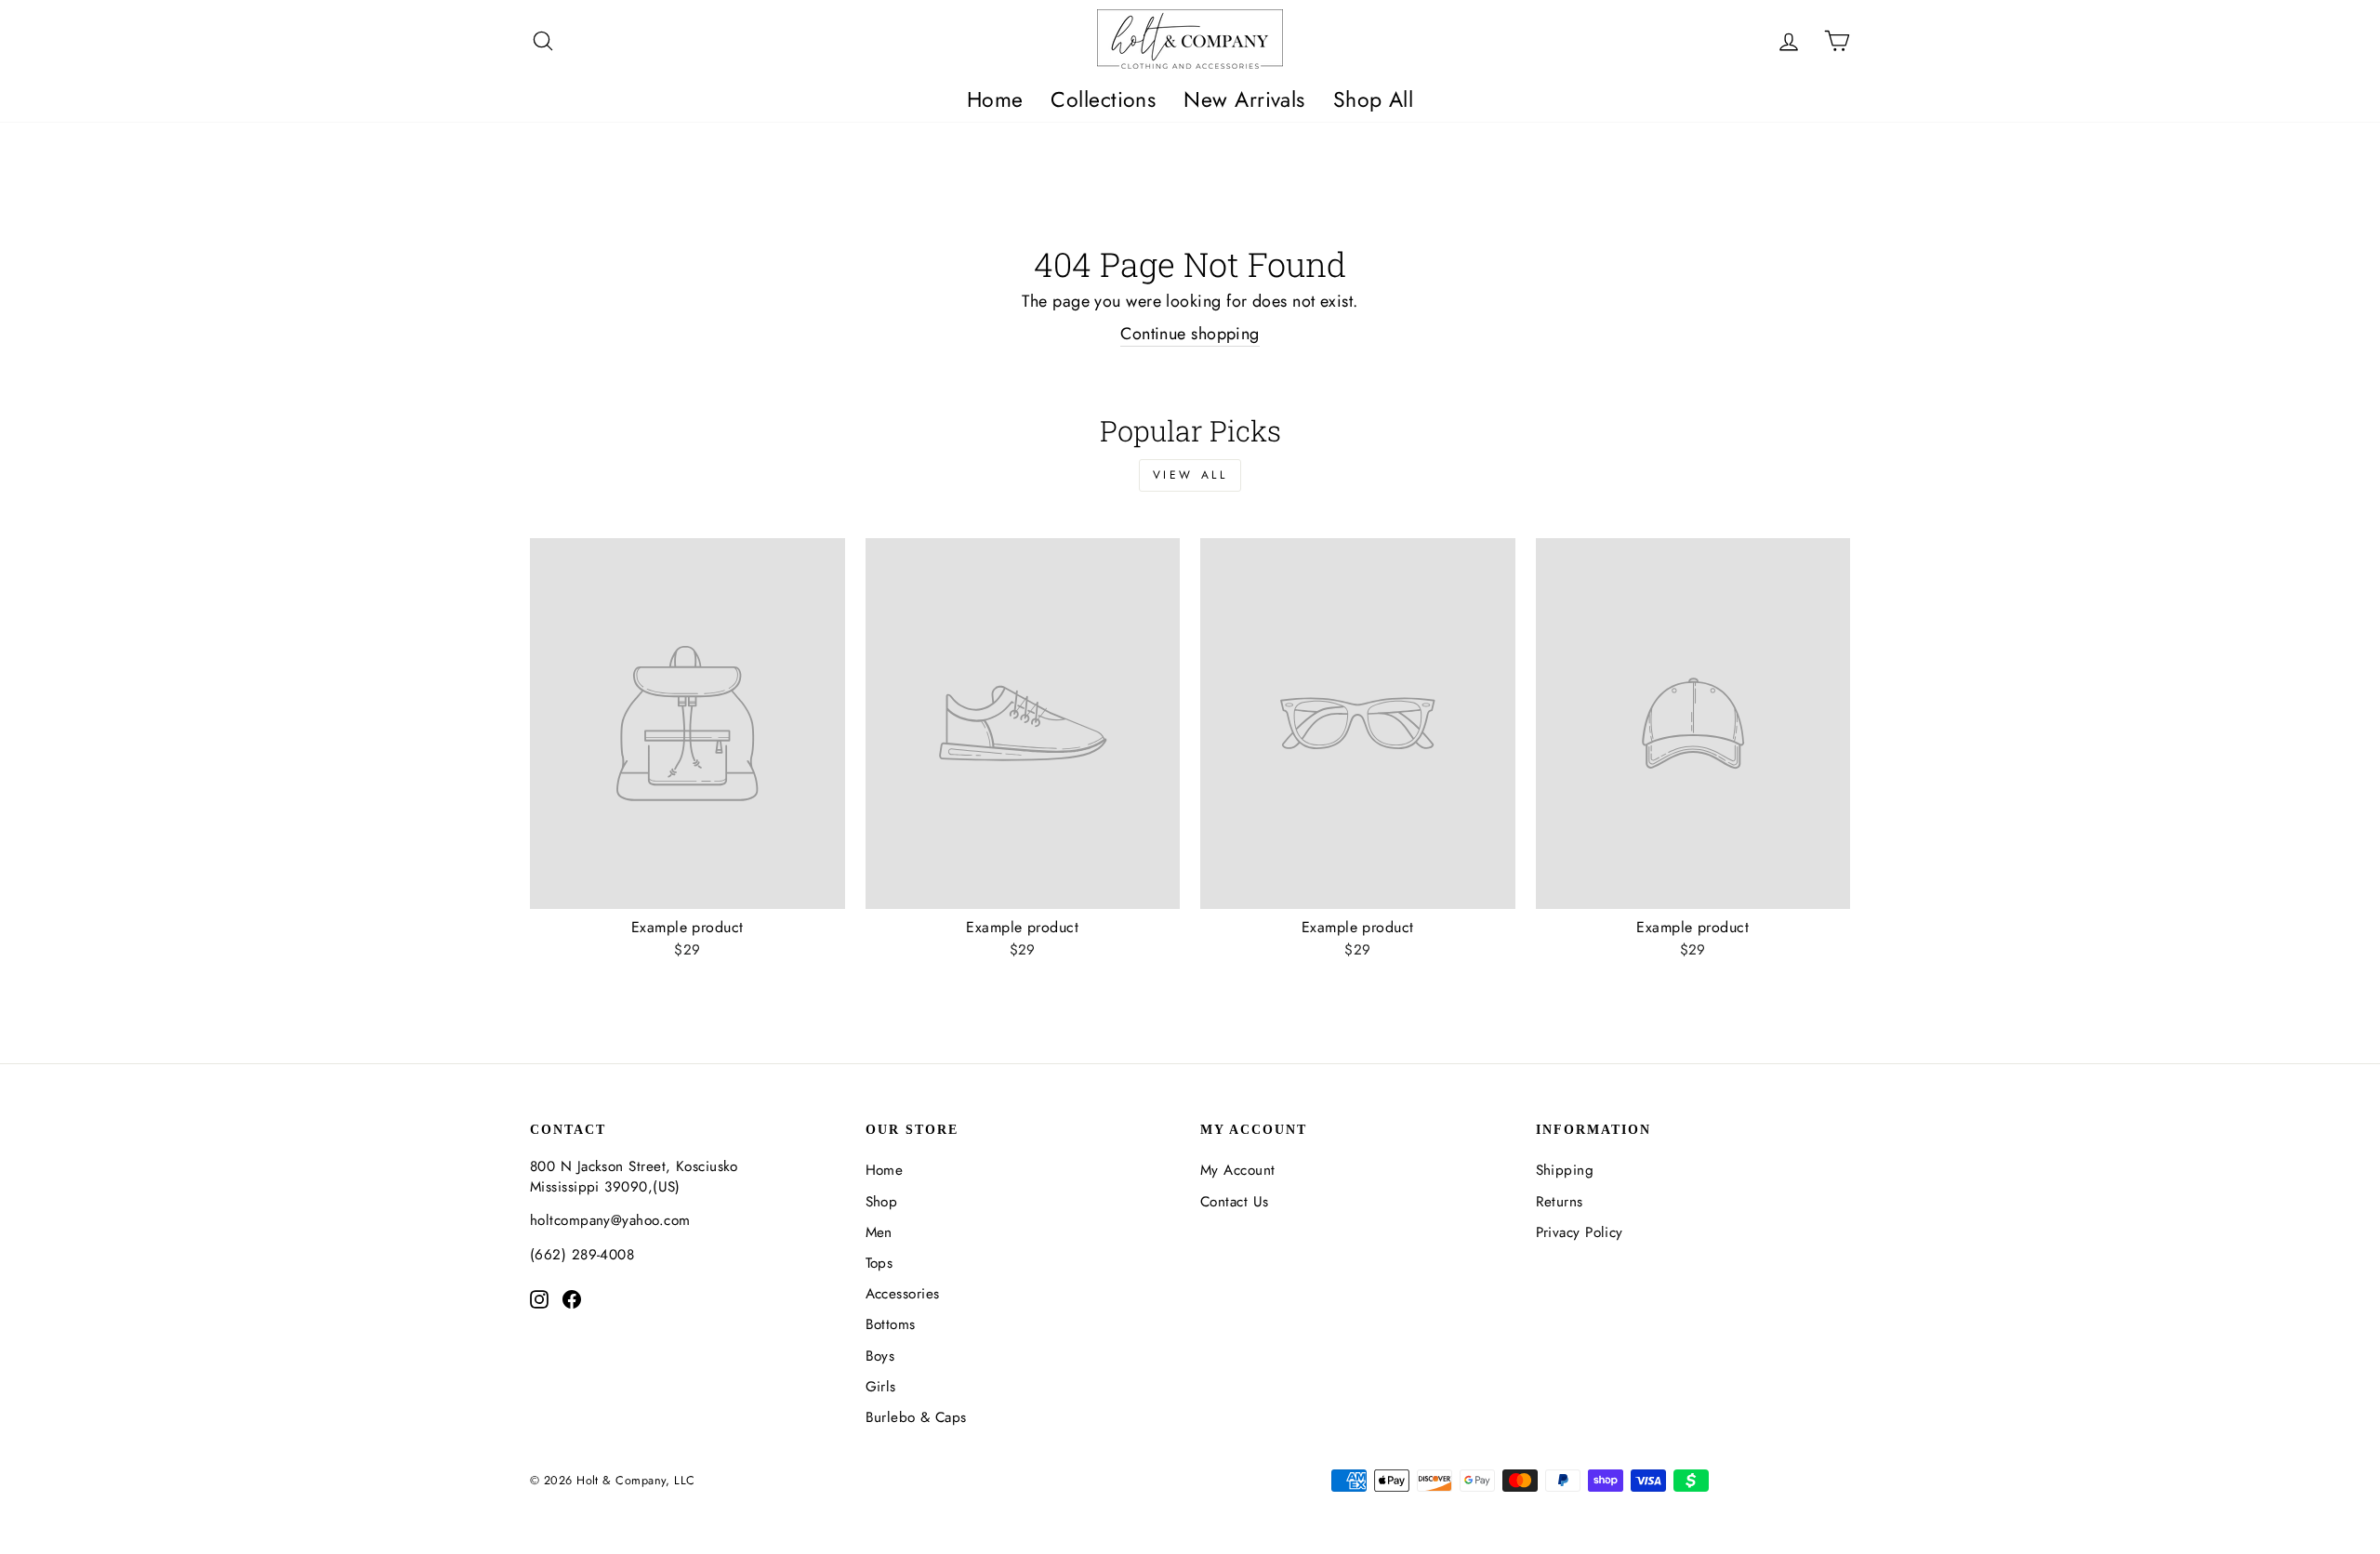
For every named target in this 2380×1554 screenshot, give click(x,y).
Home (995, 99)
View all (1190, 475)
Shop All (1374, 99)
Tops (879, 1263)
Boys (880, 1356)
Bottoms (891, 1324)
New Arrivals (1244, 99)
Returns (1560, 1202)
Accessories (903, 1294)
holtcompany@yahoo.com (610, 1220)
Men (879, 1232)
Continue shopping (1190, 334)
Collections (1103, 99)
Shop (882, 1202)
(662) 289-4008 (582, 1255)
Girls (881, 1387)
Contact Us (1235, 1202)
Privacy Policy (1580, 1232)
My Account (1238, 1170)
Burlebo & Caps (916, 1417)
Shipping (1565, 1170)
